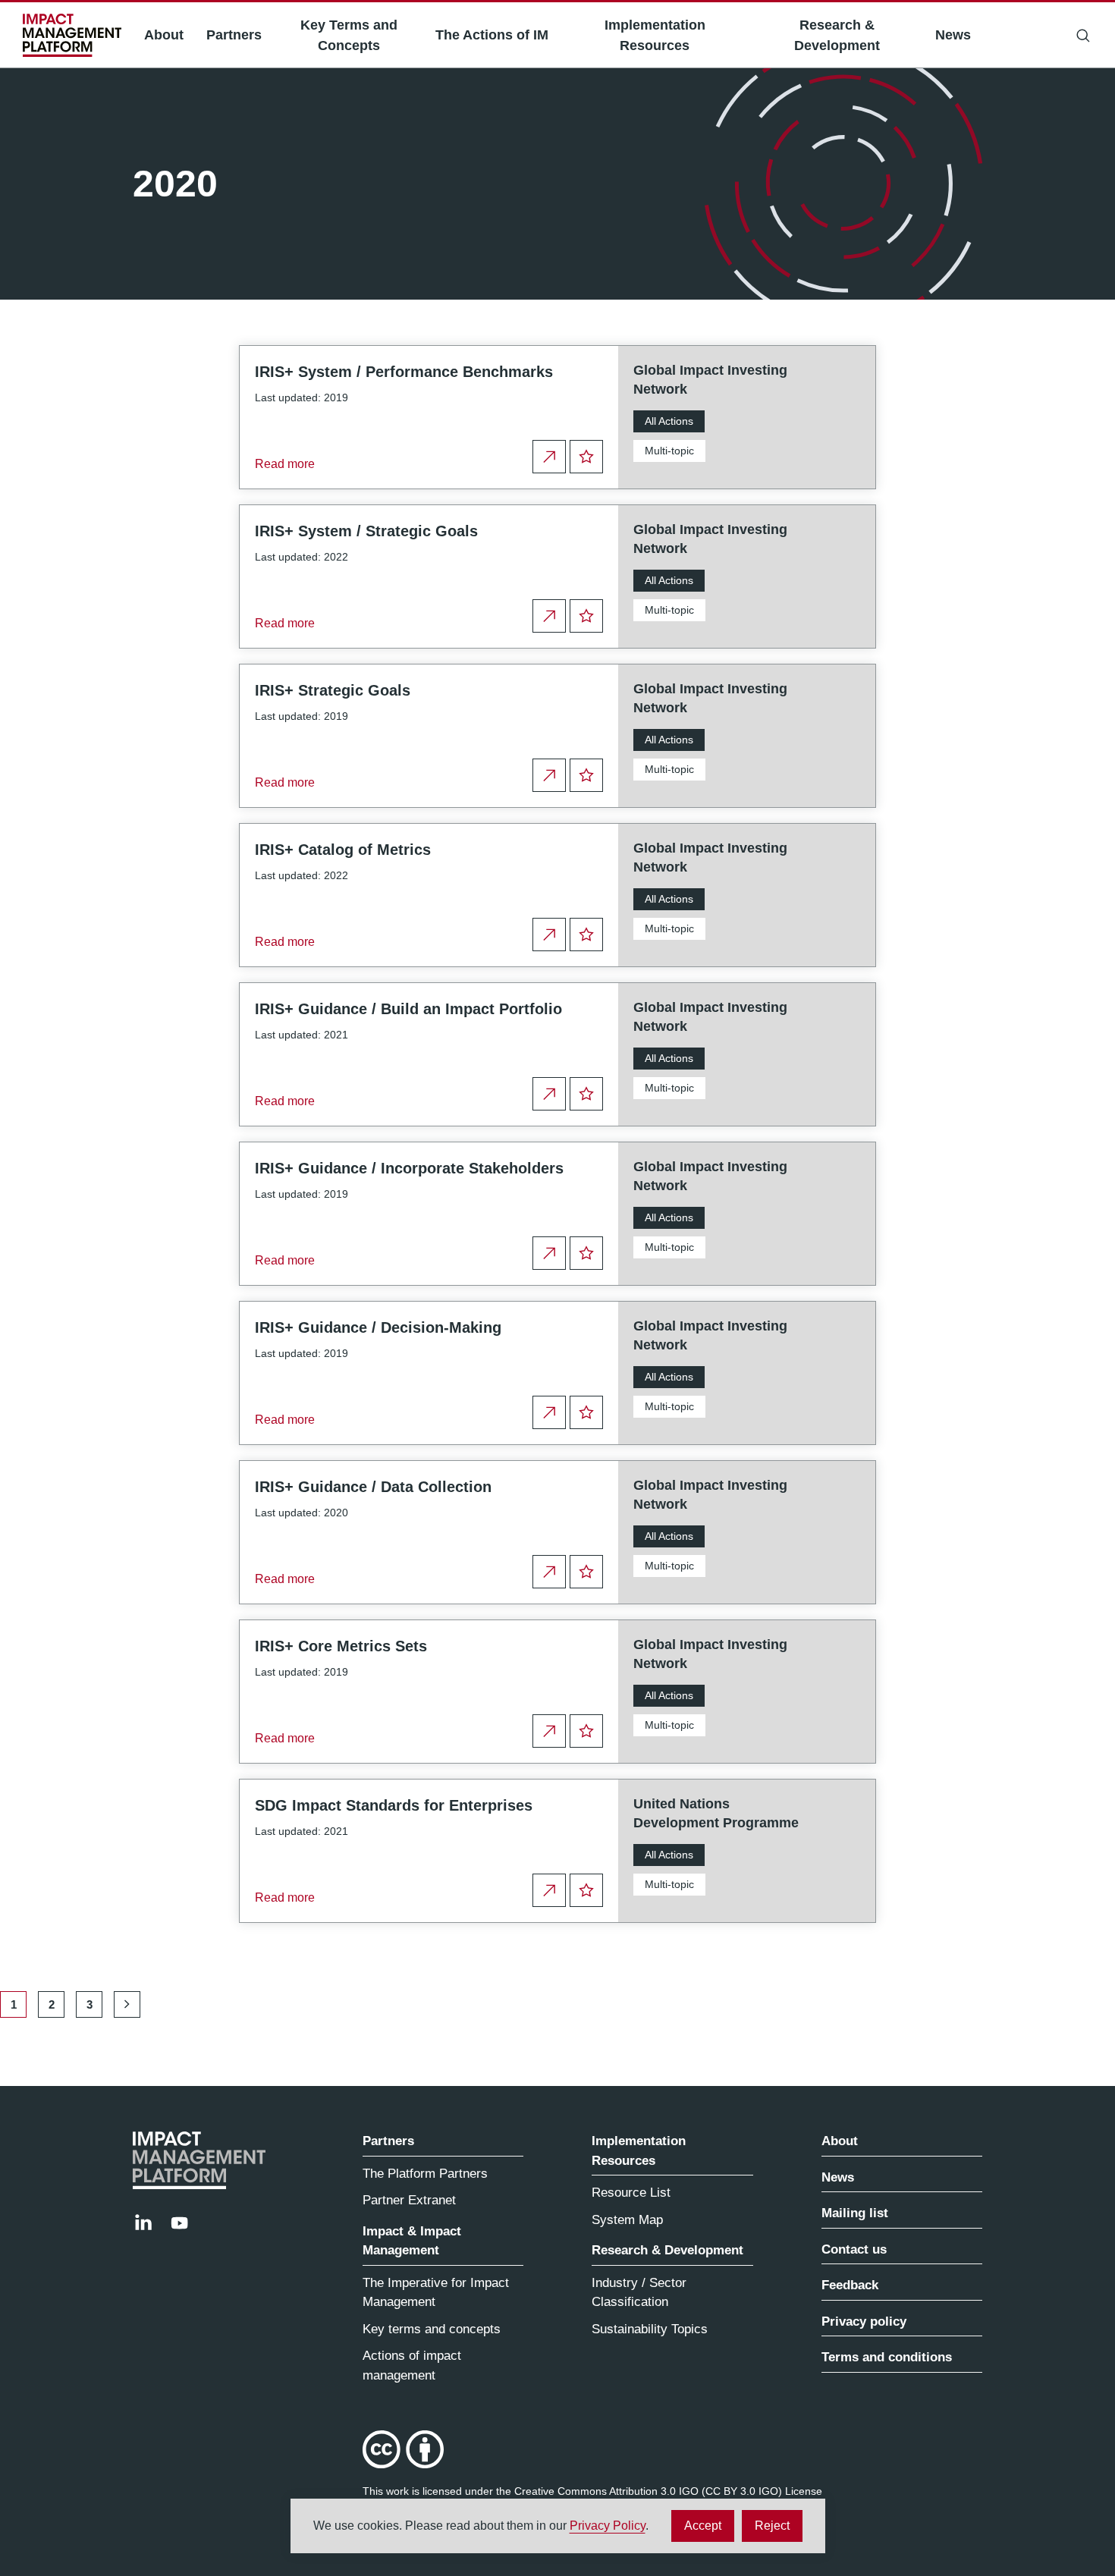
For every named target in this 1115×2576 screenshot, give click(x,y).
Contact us (854, 2249)
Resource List (631, 2193)
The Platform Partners (425, 2174)
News (953, 35)
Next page (127, 2004)
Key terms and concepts (432, 2329)
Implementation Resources (655, 35)
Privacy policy (864, 2322)
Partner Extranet (409, 2200)
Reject (779, 2530)
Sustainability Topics (650, 2329)
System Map (627, 2220)
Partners (234, 35)
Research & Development (837, 35)
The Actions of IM (492, 35)
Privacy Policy (608, 2526)
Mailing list (855, 2213)
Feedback (850, 2285)
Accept (709, 2530)
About (164, 35)
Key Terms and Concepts (349, 35)
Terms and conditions (887, 2357)
